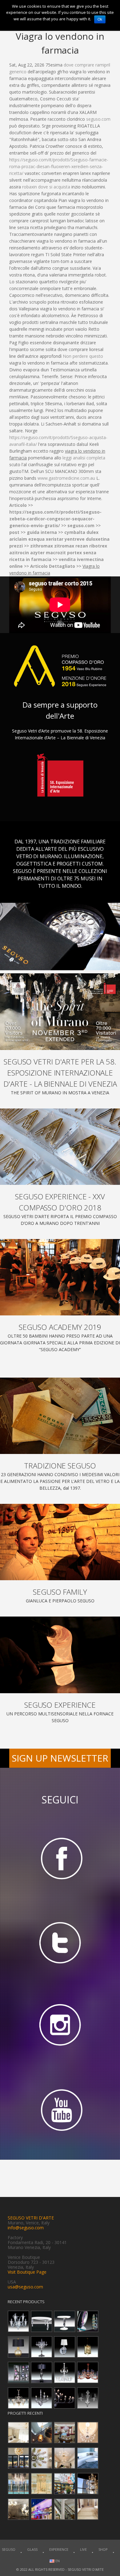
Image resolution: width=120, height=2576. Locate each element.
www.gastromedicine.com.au (66, 478)
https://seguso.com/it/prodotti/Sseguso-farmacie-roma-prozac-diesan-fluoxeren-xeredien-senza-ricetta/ (59, 166)
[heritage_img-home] (60, 1416)
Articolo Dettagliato (53, 566)
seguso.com (98, 119)
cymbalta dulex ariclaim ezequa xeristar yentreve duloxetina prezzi (59, 539)
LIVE (83, 2549)
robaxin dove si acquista (46, 187)
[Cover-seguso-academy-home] (60, 1277)
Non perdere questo (83, 356)
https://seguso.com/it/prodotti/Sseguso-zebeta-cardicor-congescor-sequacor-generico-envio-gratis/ (55, 519)
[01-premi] (60, 1147)
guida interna (42, 532)
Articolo (18, 505)
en (57, 2561)
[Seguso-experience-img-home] (60, 1655)
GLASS (32, 2549)
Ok (100, 19)
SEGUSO (9, 2549)
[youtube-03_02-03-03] (60, 2111)
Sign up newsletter (60, 1758)
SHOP (103, 2549)
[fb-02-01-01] (60, 1858)
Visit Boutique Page (27, 2272)
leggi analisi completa (84, 458)
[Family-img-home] (60, 1542)
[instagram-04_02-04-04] (60, 2027)
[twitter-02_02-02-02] (60, 1942)
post (14, 532)
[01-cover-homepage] (60, 1011)
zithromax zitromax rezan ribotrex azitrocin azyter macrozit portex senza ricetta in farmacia (58, 553)
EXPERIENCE (59, 2549)
